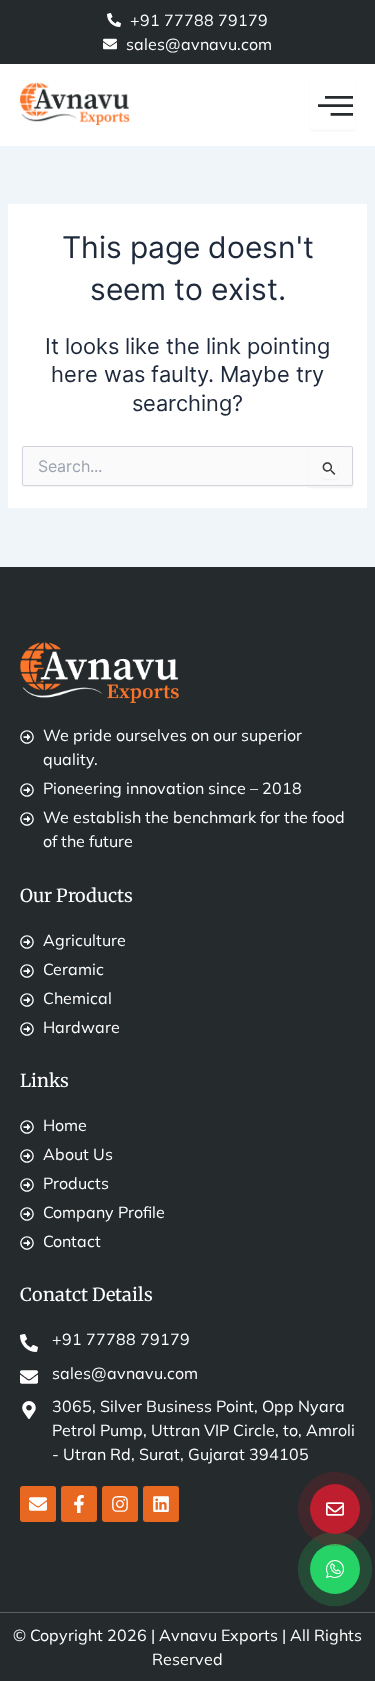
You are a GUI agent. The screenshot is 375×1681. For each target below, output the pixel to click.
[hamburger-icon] (332, 105)
